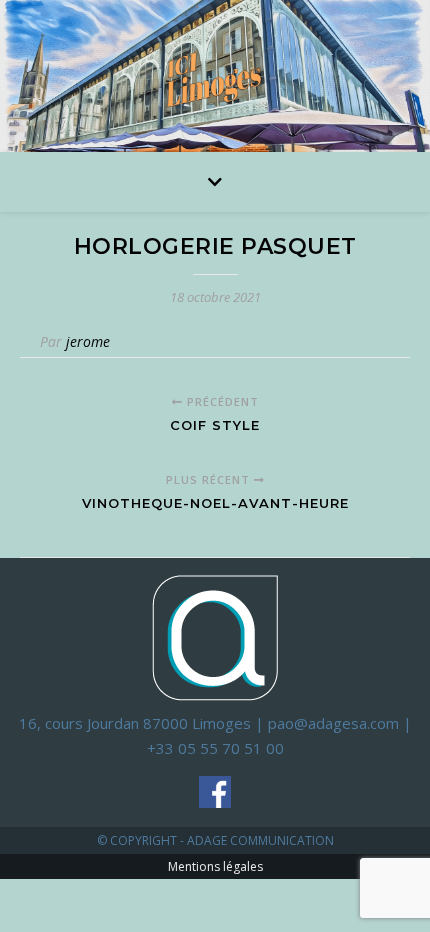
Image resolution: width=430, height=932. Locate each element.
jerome (88, 341)
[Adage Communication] (214, 636)
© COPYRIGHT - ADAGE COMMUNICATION (215, 840)
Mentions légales (215, 866)
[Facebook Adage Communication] (214, 792)
